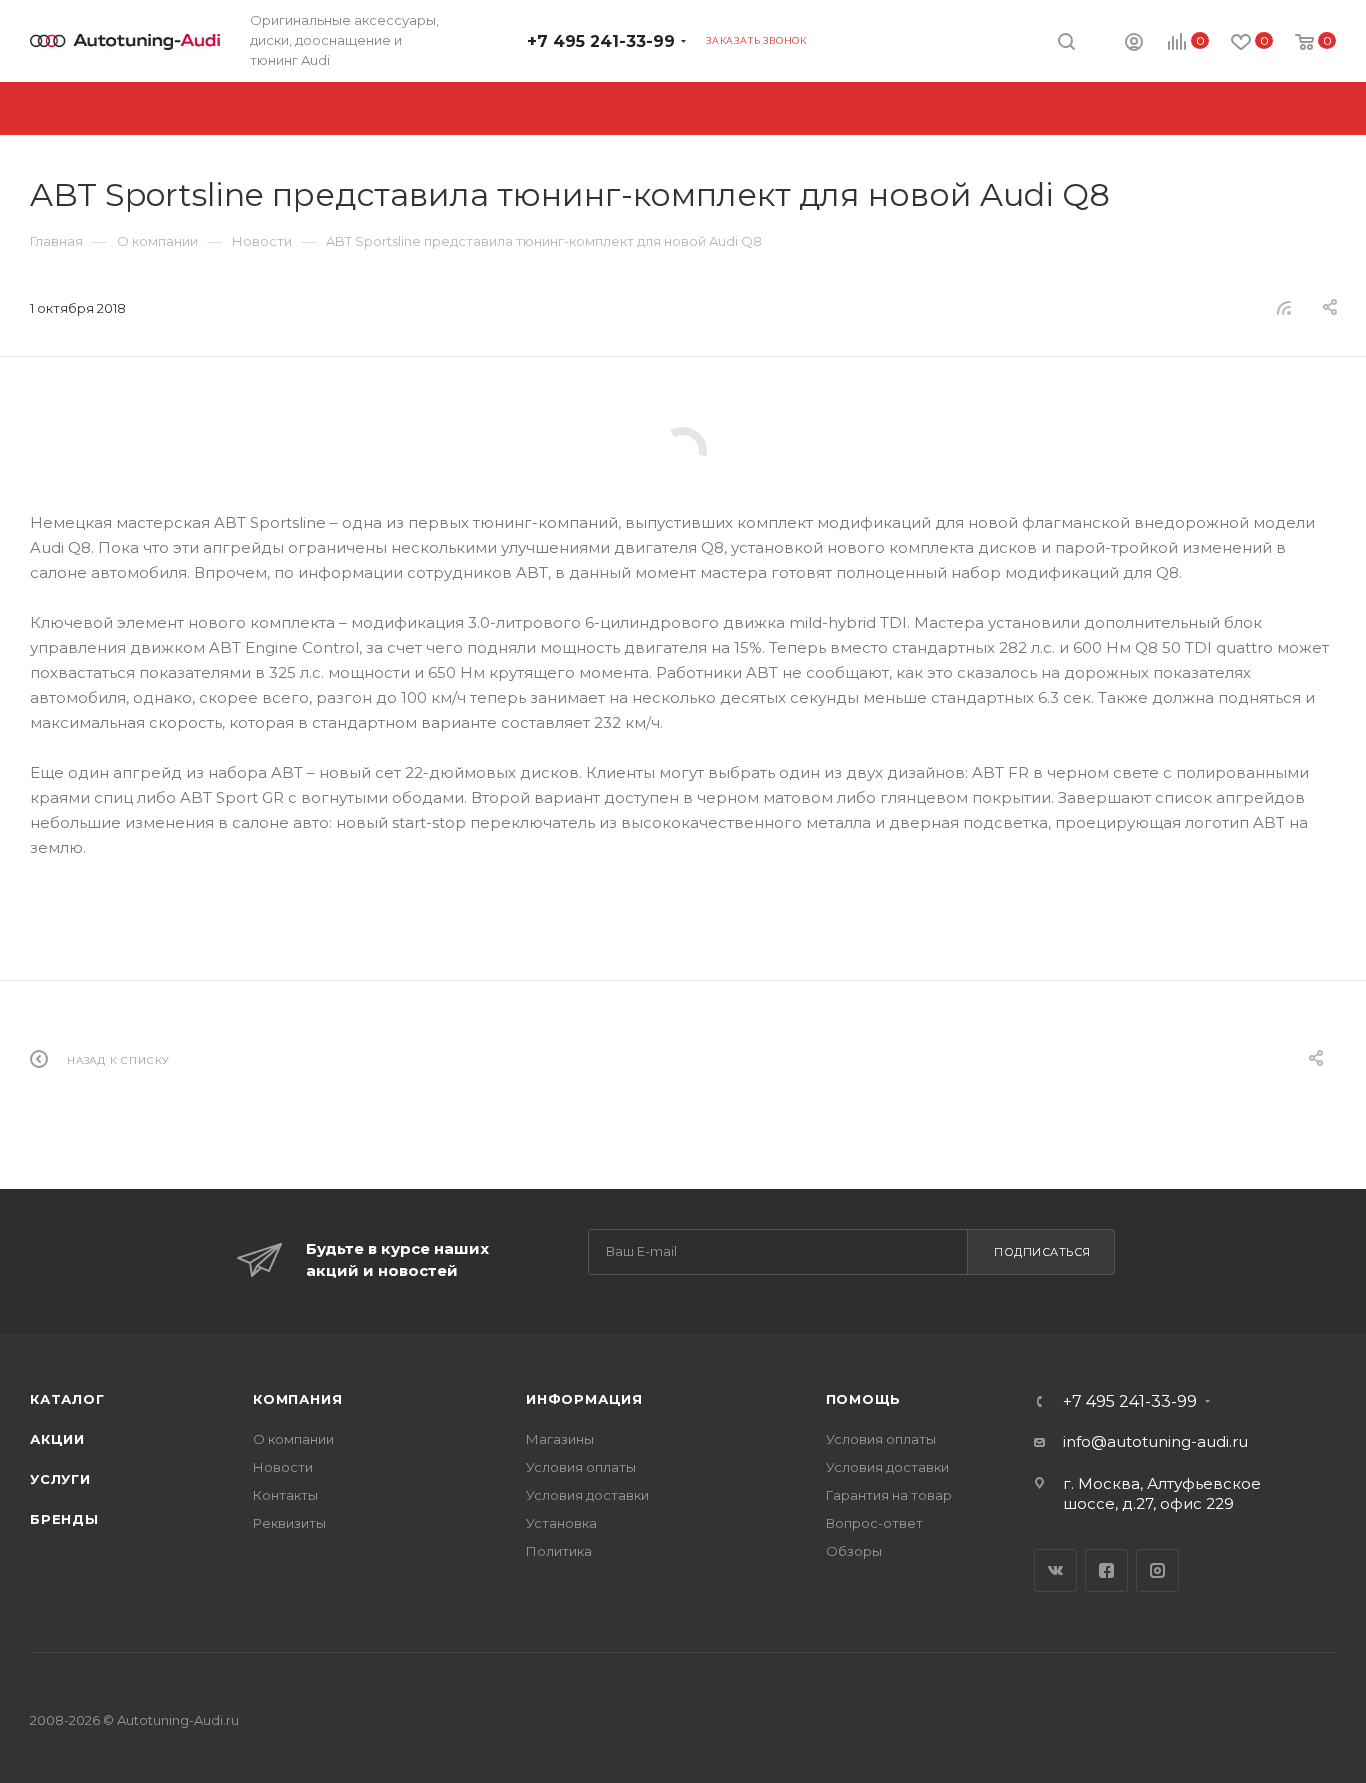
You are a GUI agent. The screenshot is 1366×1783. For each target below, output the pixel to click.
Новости (283, 1467)
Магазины (560, 1439)
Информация (584, 1399)
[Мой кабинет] (1134, 44)
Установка (561, 1523)
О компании (293, 1439)
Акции (57, 1439)
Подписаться (1042, 1252)
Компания (297, 1399)
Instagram (1157, 1570)
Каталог (67, 1399)
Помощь (864, 1399)
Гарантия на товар (889, 1495)
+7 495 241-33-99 (601, 41)
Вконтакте (1055, 1570)
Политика (559, 1551)
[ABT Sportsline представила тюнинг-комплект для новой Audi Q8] (683, 451)
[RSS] (1284, 307)
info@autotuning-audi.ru (1155, 1441)
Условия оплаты (581, 1467)
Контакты (285, 1495)
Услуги (60, 1479)
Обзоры (854, 1551)
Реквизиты (289, 1523)
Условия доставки (587, 1495)
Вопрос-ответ (874, 1523)
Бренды (64, 1519)
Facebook (1106, 1570)
